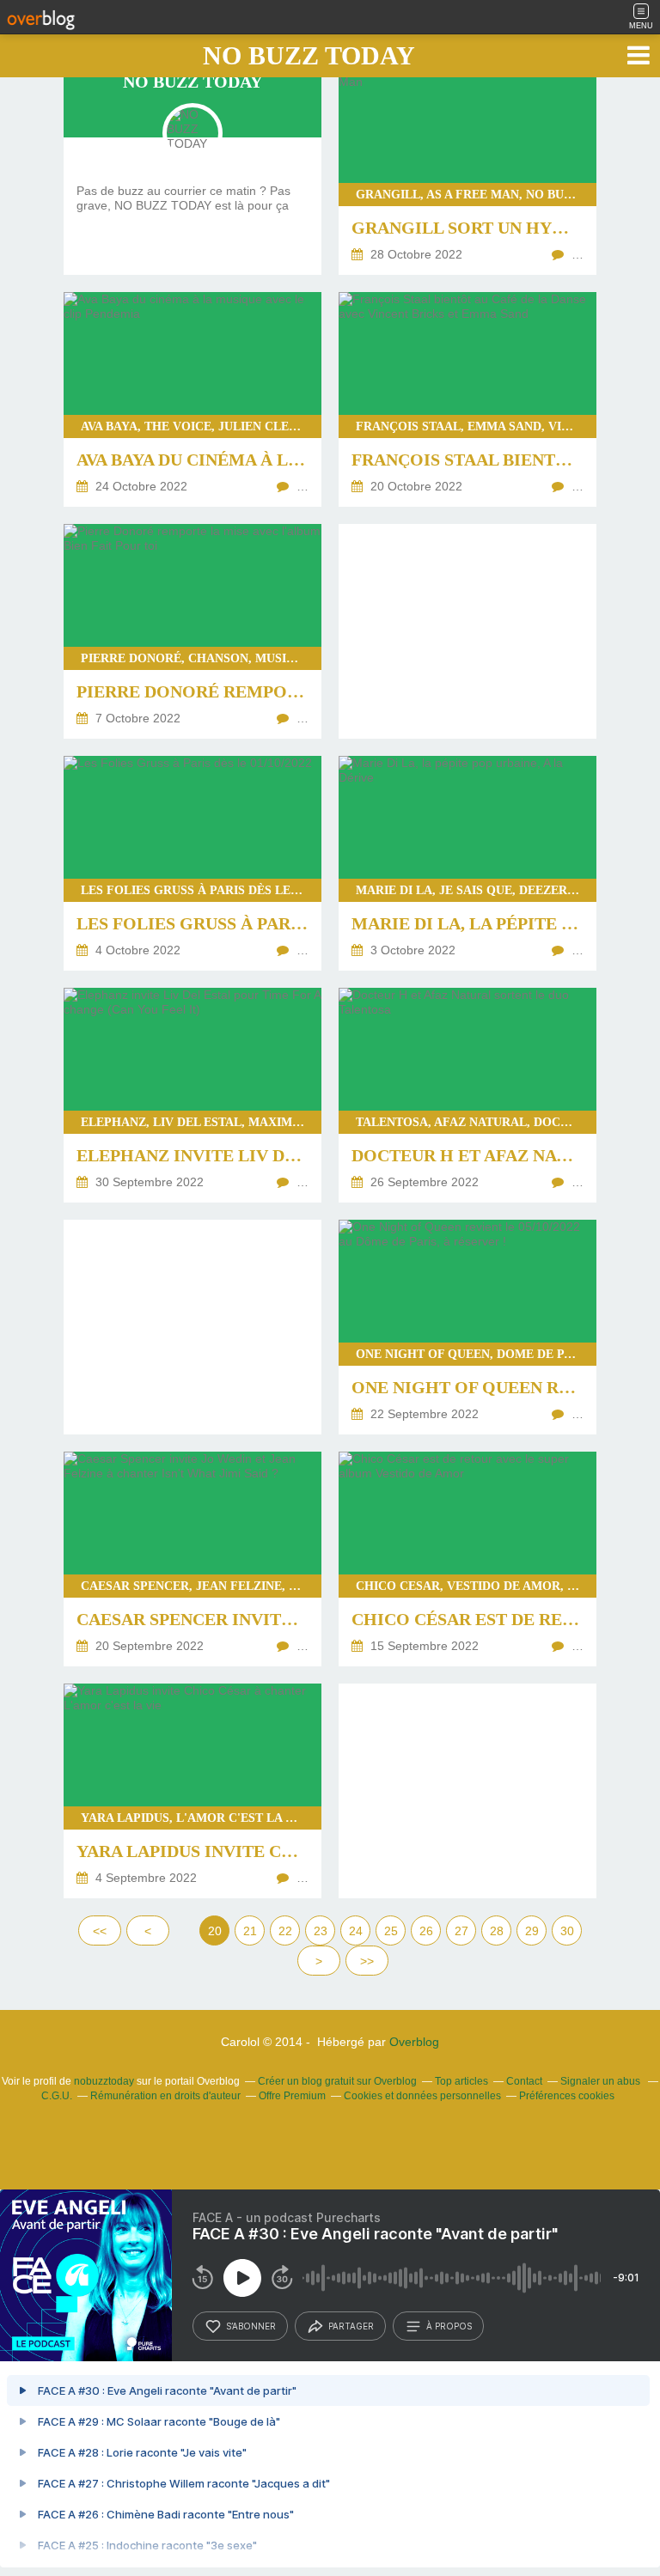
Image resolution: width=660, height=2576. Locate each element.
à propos (449, 2326)
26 (426, 1931)
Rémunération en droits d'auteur (165, 2096)
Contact (524, 2081)
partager (351, 2326)
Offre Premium (292, 2096)
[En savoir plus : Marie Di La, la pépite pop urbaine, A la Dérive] (467, 863)
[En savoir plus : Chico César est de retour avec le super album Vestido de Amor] (467, 1559)
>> (367, 1961)
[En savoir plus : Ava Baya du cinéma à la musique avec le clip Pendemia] (192, 399)
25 (391, 1931)
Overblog (414, 2042)
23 (321, 1931)
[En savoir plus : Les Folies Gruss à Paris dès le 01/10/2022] (192, 863)
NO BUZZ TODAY (309, 55)
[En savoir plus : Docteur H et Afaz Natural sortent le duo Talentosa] (467, 1095)
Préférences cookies (567, 2096)
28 (497, 1931)
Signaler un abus (602, 2081)
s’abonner (251, 2326)
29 (532, 1931)
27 (461, 1931)
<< (100, 1931)
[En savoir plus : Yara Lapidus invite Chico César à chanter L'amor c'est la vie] (192, 1791)
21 (250, 1931)
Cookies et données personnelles (422, 2096)
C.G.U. (57, 2096)
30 (567, 1931)
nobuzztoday (104, 2081)
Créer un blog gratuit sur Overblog (337, 2081)
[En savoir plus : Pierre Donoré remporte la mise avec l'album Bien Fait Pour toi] (192, 631)
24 (356, 1931)
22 (285, 1931)
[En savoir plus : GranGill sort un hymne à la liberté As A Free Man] (467, 167)
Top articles (461, 2081)
